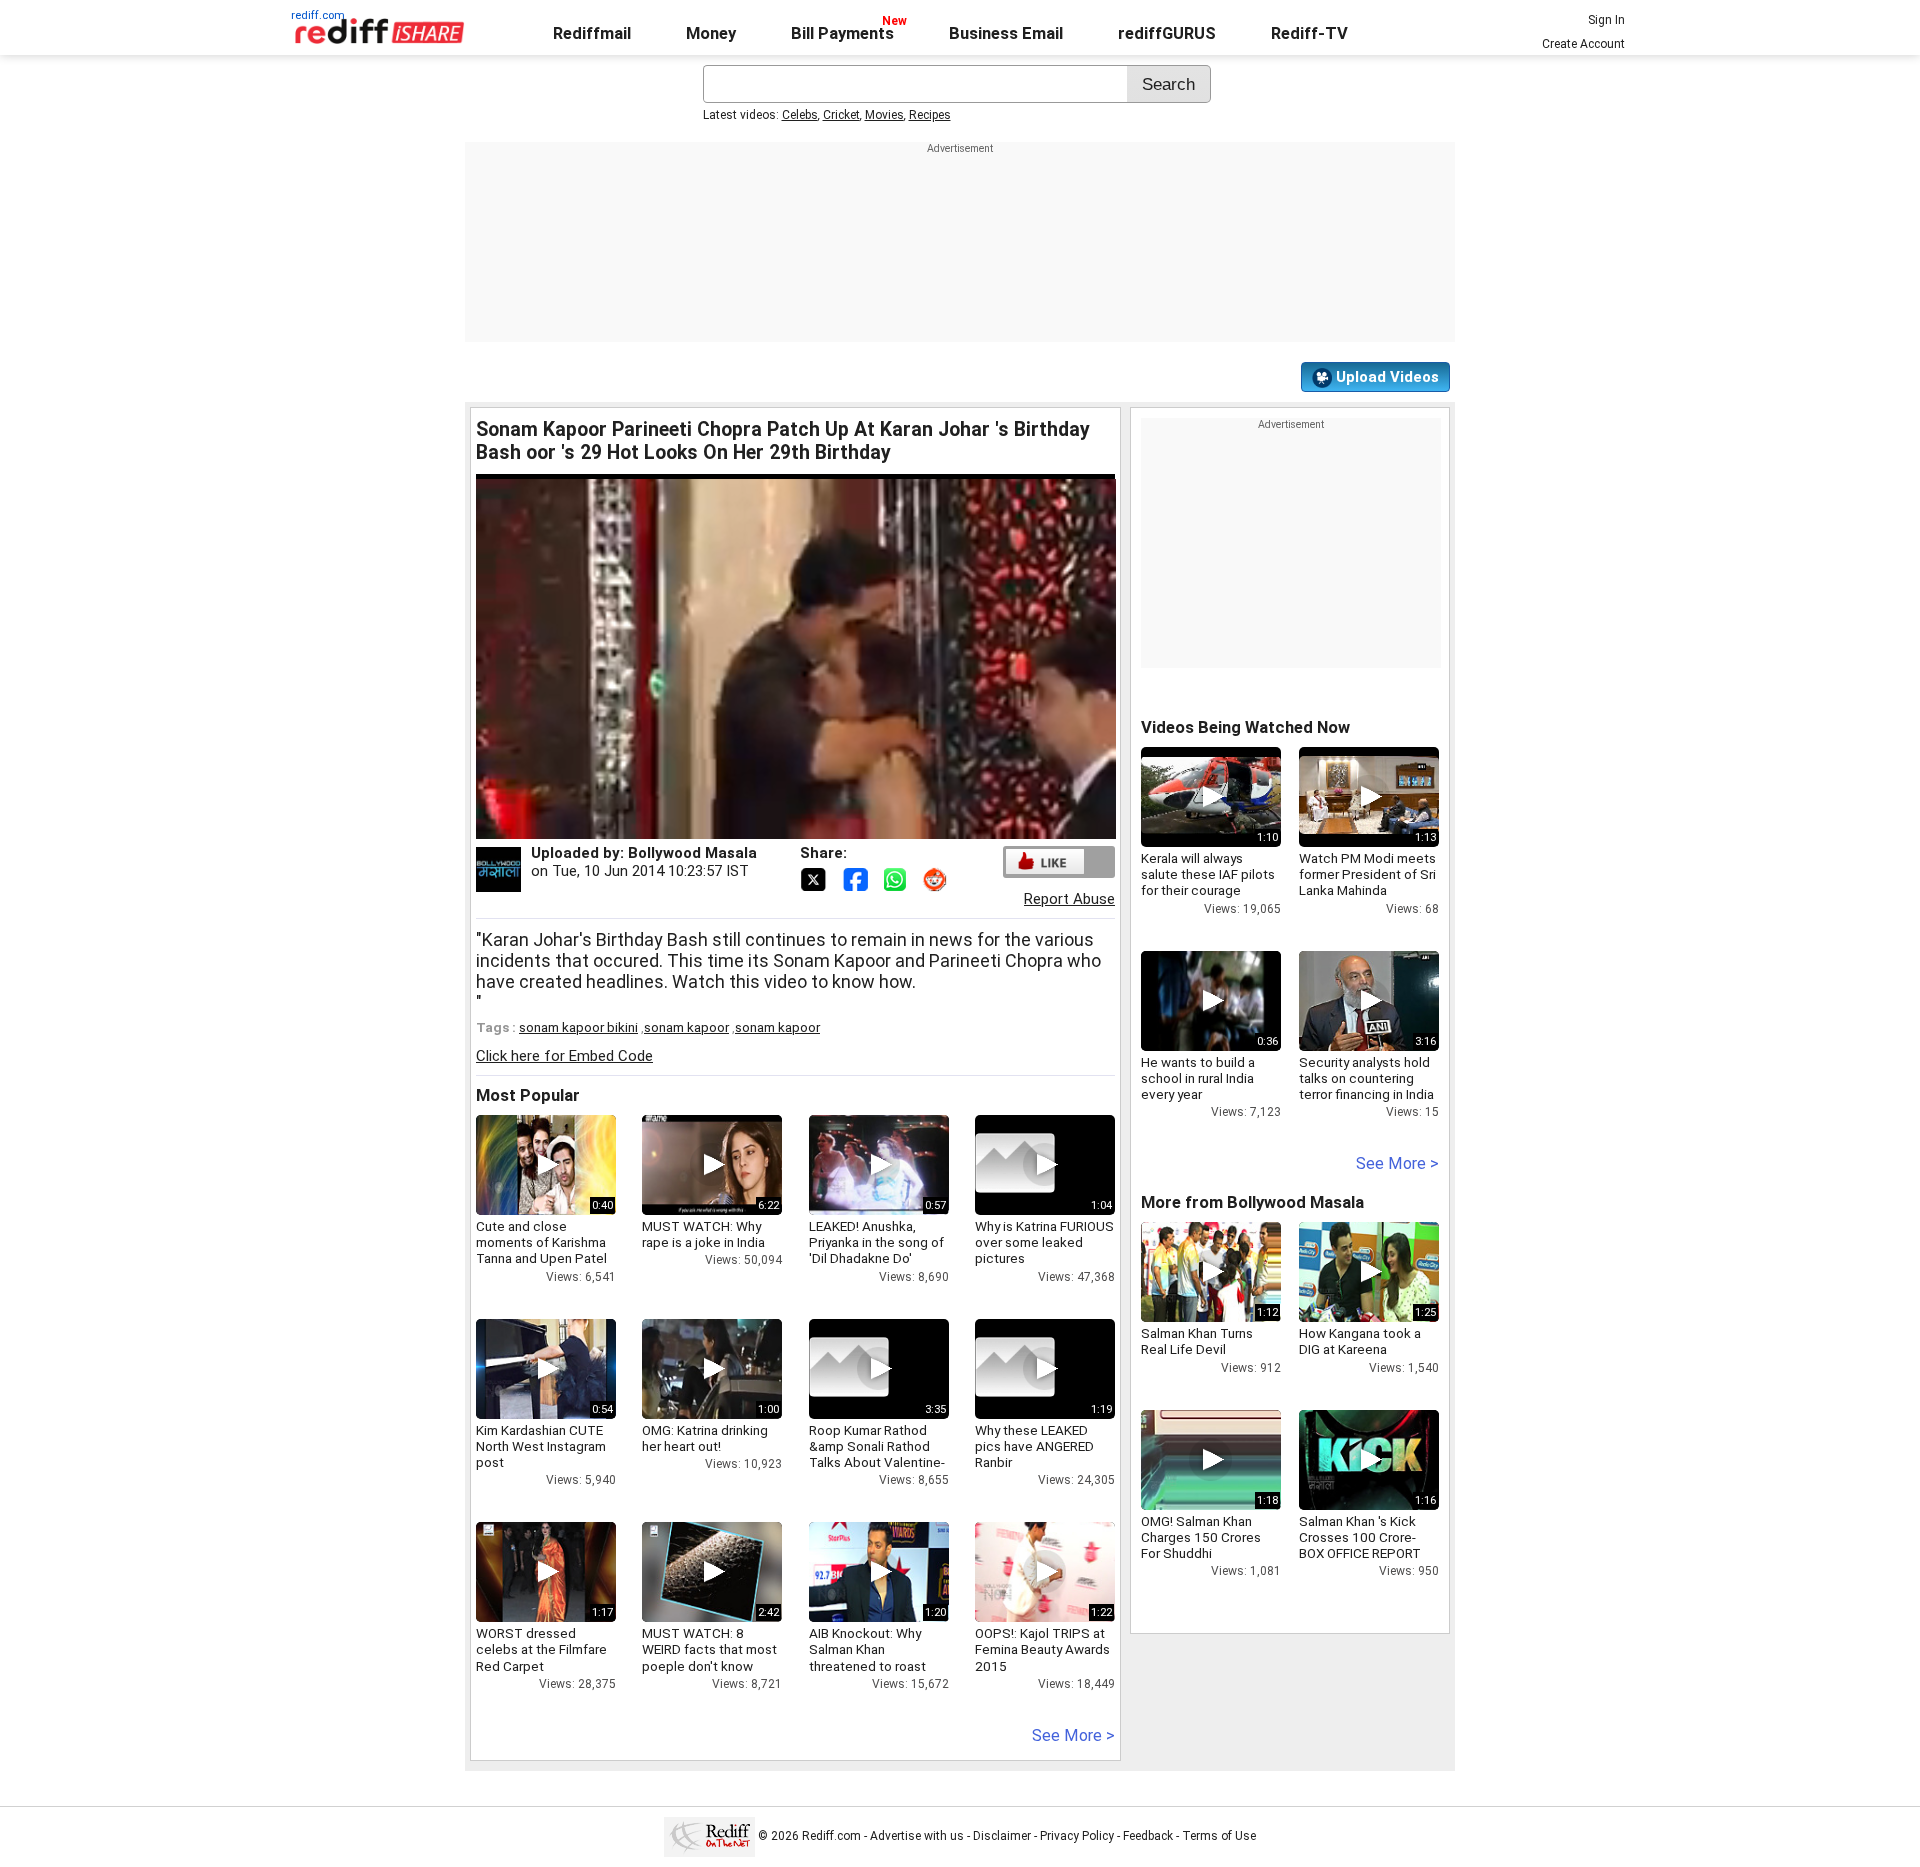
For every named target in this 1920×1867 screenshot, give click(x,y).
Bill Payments (842, 33)
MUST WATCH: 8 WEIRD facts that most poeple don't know (709, 1649)
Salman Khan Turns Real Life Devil (1197, 1341)
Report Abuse (1069, 899)
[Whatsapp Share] (899, 878)
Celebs (800, 115)
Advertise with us (917, 1836)
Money (711, 33)
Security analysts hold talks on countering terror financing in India (1366, 1078)
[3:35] (849, 1369)
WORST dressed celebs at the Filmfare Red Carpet (541, 1649)
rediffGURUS (1167, 33)
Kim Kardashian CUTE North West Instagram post (541, 1446)
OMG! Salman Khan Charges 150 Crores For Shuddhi (1201, 1537)
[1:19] (1015, 1369)
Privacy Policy (1077, 1836)
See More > (1073, 1735)
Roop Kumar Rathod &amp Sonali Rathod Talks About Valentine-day (877, 1454)
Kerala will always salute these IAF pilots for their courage (1208, 874)
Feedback (1148, 1836)
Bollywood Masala (692, 853)
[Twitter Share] (815, 878)
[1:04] (1015, 1165)
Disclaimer (1002, 1836)
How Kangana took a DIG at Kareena (1360, 1341)
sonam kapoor (686, 1027)
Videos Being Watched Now (1245, 727)
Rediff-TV (1309, 33)
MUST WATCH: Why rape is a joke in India (703, 1234)
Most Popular (528, 1095)
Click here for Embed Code (564, 1056)
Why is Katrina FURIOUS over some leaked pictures (1044, 1242)
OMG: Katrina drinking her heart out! (705, 1438)
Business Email (1006, 33)
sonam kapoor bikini (578, 1027)
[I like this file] (1045, 861)
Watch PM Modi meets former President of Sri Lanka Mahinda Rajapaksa (1367, 882)
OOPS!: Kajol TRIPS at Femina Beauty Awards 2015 (1042, 1649)
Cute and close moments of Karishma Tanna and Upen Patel (541, 1242)
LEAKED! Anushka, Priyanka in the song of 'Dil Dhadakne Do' (876, 1242)
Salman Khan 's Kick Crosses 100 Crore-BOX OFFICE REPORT (1360, 1537)
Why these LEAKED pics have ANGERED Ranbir (1034, 1446)
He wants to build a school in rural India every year (1198, 1078)
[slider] (774, 824)
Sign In (1606, 20)
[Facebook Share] (857, 878)
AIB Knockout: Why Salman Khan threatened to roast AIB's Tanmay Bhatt (867, 1657)
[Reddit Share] (937, 878)
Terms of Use (1219, 1836)
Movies (884, 115)
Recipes (930, 115)
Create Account (1583, 44)
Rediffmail (592, 33)
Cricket (841, 115)
